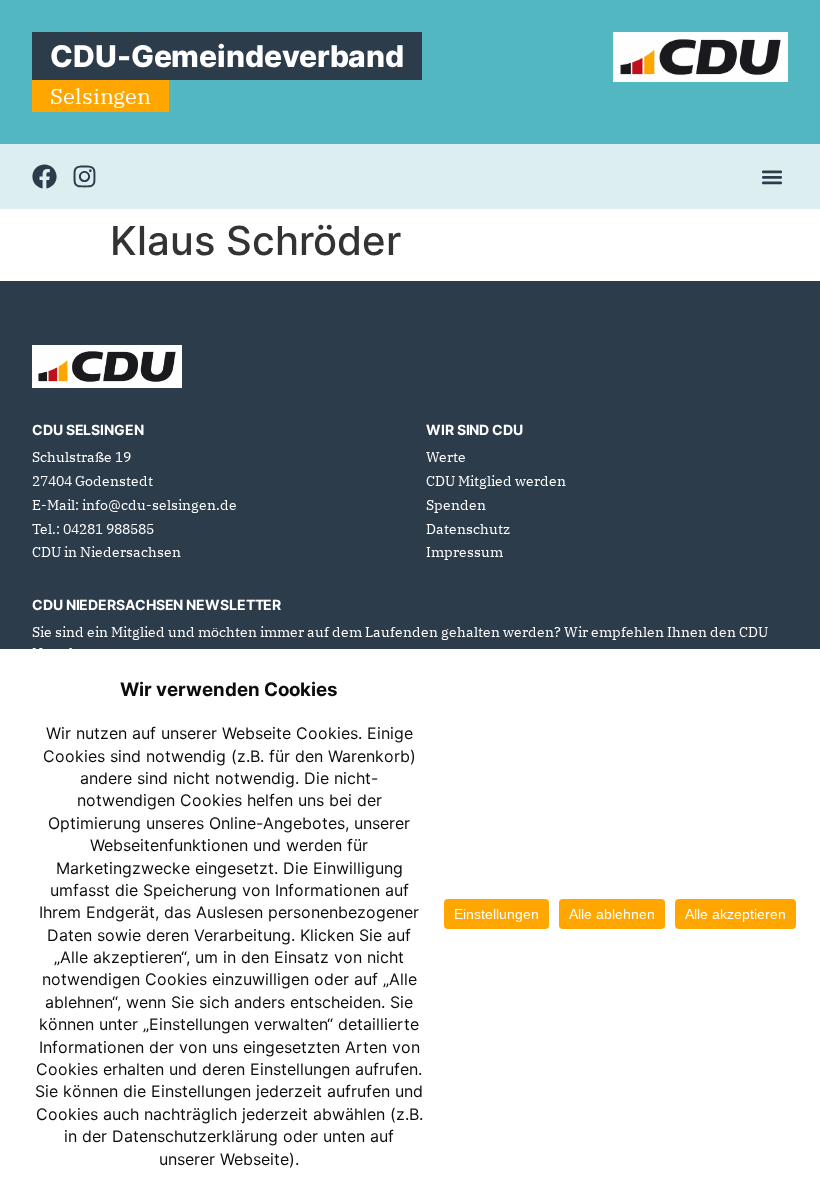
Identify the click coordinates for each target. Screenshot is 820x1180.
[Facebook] (44, 176)
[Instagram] (84, 176)
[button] (771, 176)
